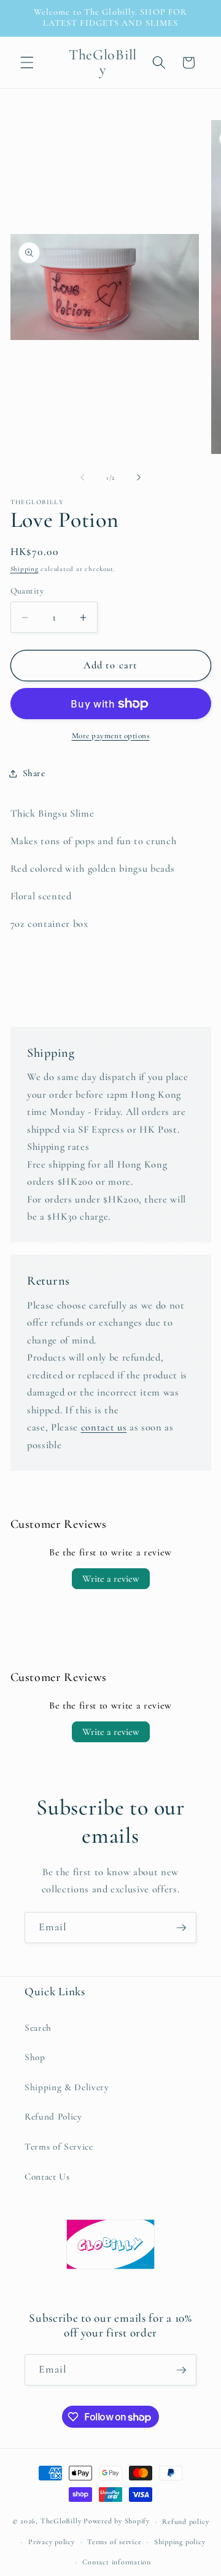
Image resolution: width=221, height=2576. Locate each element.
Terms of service (114, 2542)
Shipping (25, 569)
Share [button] (34, 773)
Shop (35, 2057)
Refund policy (185, 2521)
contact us (104, 1427)
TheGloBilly (61, 2521)
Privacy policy (52, 2542)
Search (38, 2028)
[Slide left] (82, 478)
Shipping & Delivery (67, 2087)
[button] (27, 62)
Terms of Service (59, 2147)
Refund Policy (53, 2117)
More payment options (111, 736)
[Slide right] (139, 478)
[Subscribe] (181, 1928)
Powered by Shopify (117, 2521)
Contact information (117, 2562)
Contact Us (47, 2177)
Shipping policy (180, 2542)
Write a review (111, 1579)
